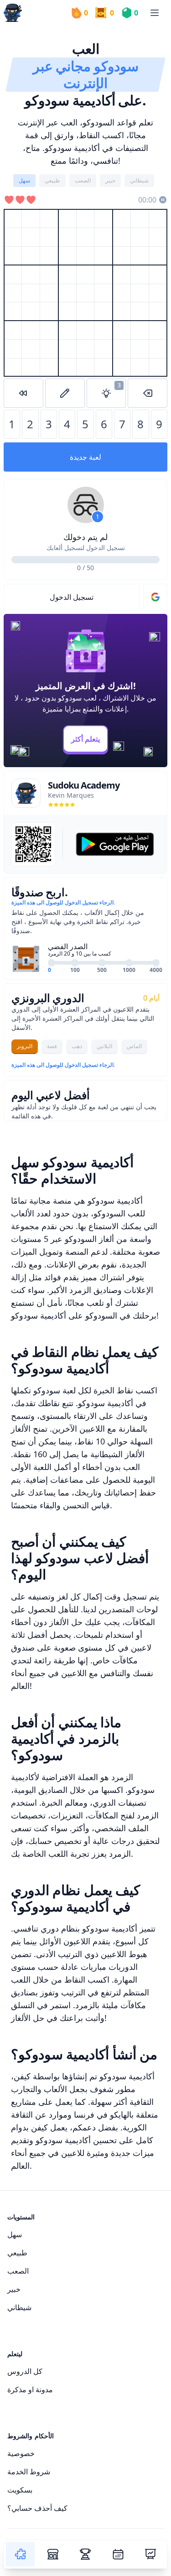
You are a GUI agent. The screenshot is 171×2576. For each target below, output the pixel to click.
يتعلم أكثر (85, 739)
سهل (15, 2234)
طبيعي (17, 2253)
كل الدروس (25, 2371)
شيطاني (19, 2307)
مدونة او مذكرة (30, 2389)
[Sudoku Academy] (13, 13)
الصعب (18, 2271)
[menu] (155, 13)
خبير (14, 2289)
